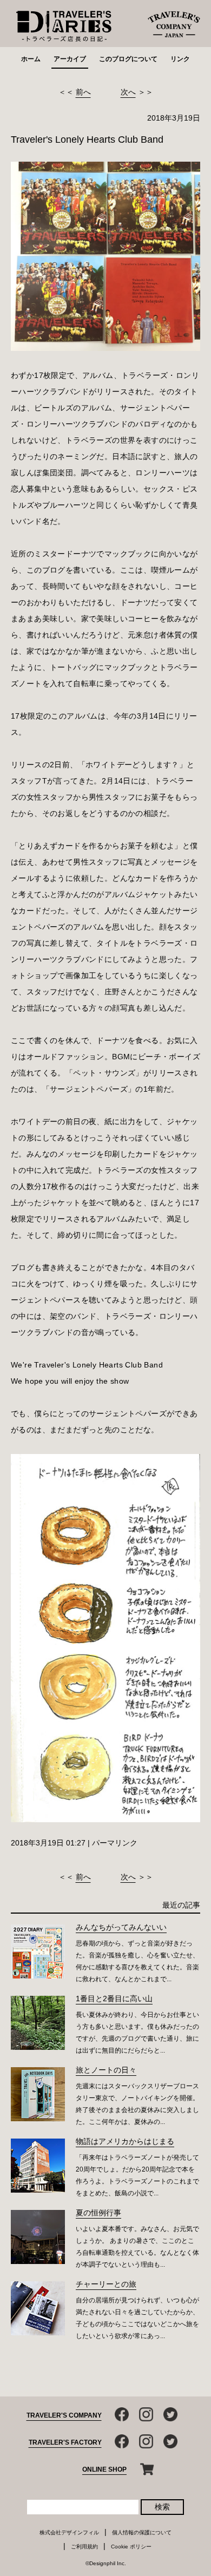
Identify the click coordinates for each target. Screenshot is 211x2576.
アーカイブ (70, 59)
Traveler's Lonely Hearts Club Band (87, 140)
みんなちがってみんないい (121, 1927)
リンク (180, 59)
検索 (162, 2507)
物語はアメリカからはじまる (125, 2141)
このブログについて (128, 59)
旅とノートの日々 (106, 2070)
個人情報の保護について (142, 2532)
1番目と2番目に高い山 (114, 1999)
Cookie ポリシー (131, 2547)
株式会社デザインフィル (69, 2532)
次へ (128, 92)
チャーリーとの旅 (106, 2284)
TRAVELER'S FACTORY (65, 2442)
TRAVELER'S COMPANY (64, 2415)
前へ (83, 92)
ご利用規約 (84, 2547)
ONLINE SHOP (104, 2469)
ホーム (31, 59)
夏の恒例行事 (98, 2213)
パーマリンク (115, 1843)
